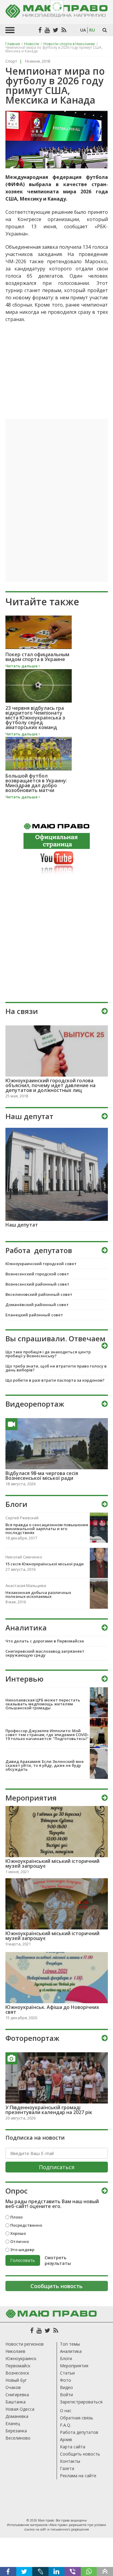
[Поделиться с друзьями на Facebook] (8, 2571)
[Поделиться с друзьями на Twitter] (24, 2571)
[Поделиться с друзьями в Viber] (73, 2571)
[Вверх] (105, 2571)
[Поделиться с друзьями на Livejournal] (40, 2571)
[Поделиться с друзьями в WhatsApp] (89, 2571)
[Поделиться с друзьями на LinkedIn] (57, 2571)
